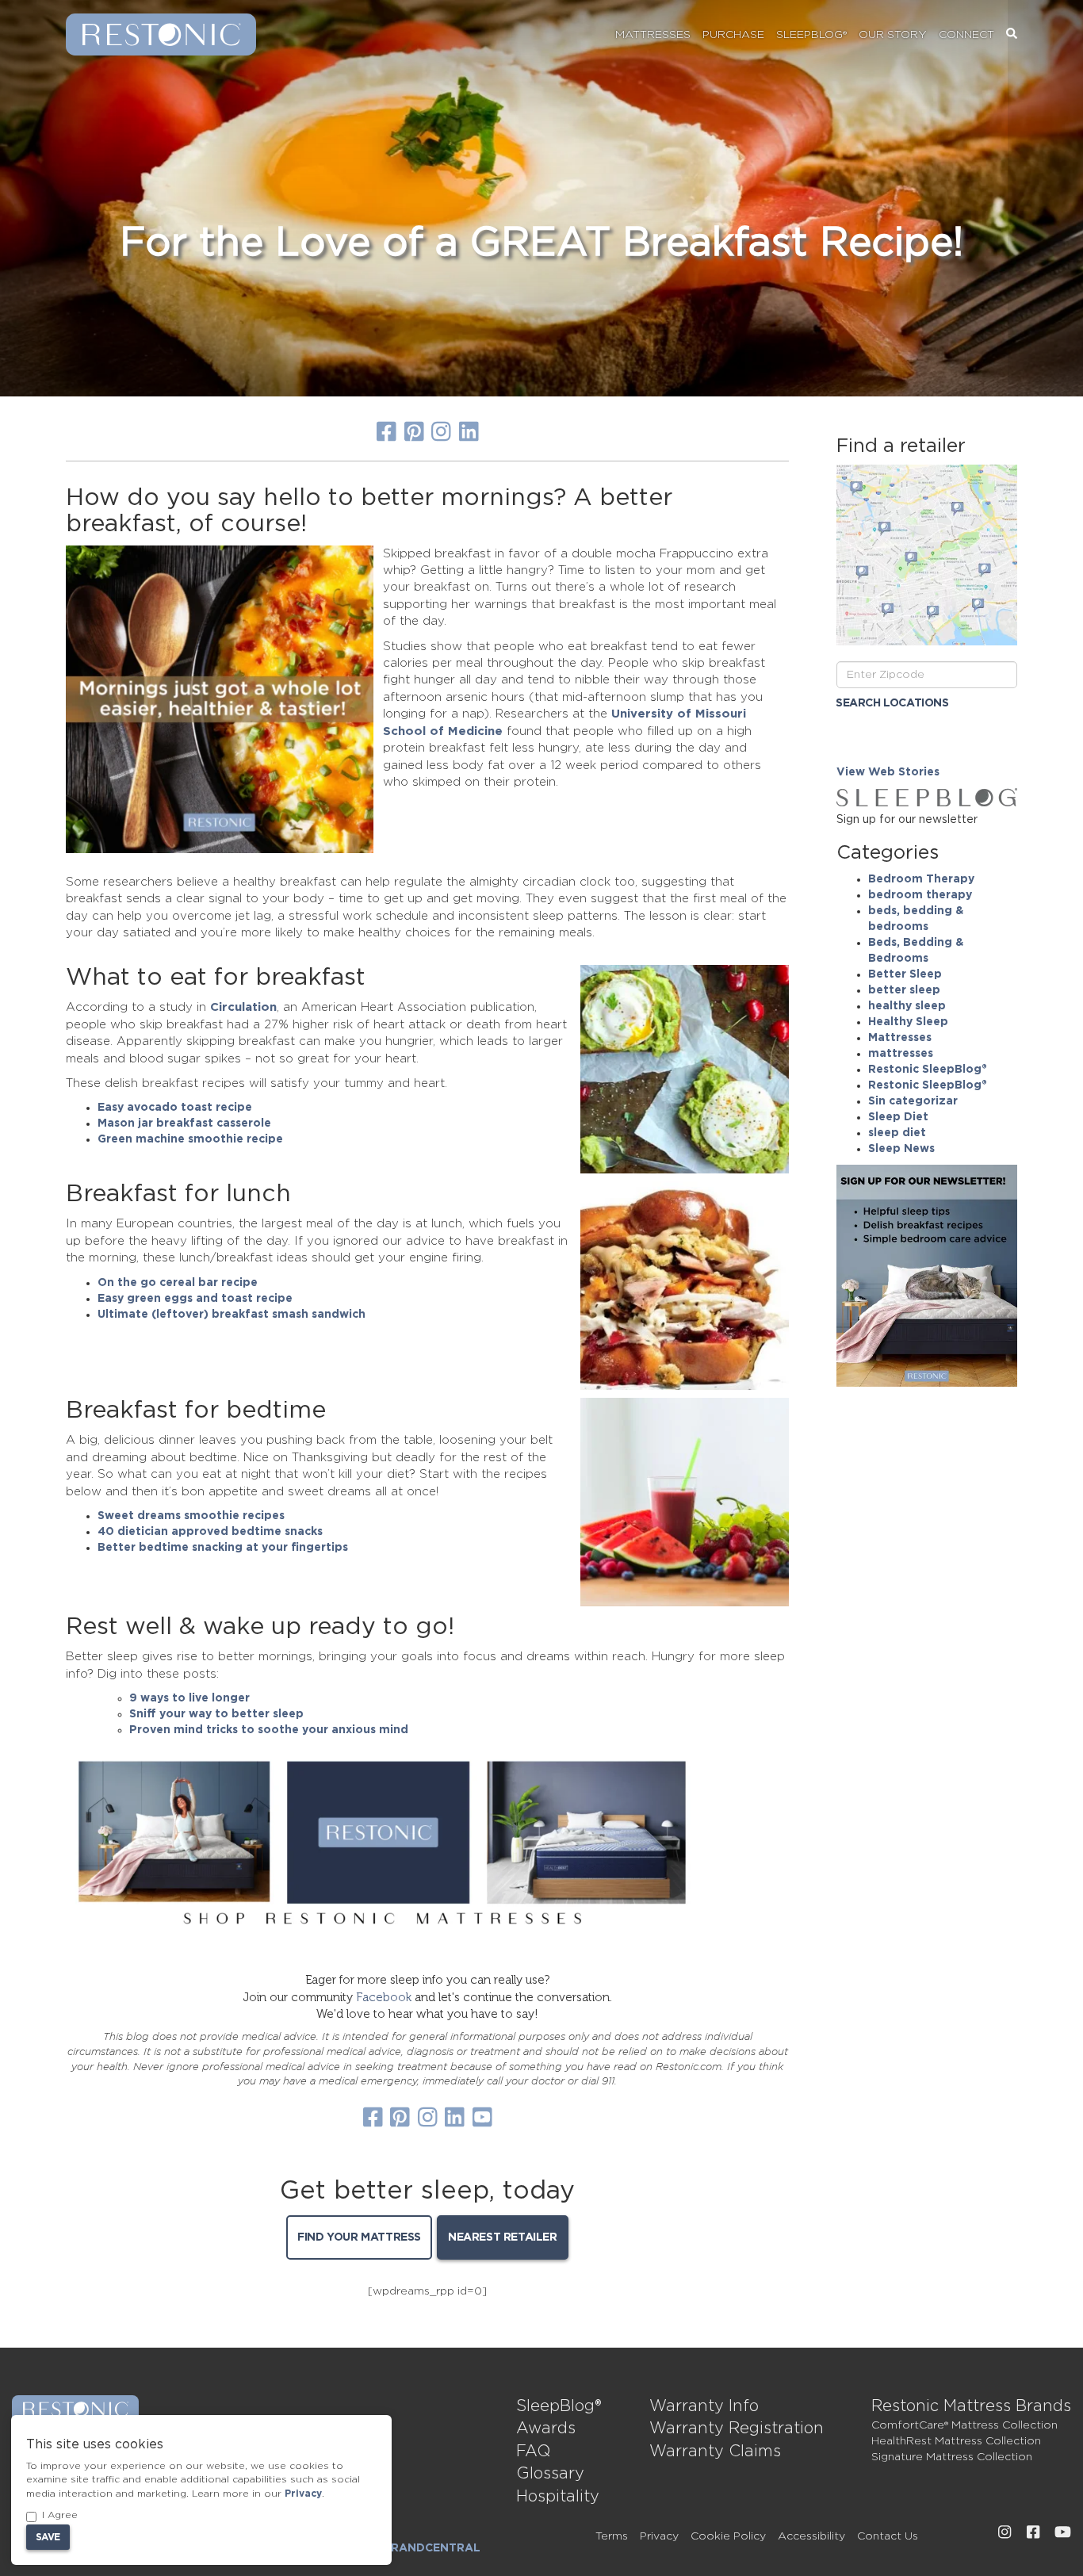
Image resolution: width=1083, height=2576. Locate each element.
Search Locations (892, 703)
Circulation (243, 1007)
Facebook (384, 1997)
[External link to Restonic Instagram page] (1005, 2532)
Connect (966, 35)
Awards (546, 2429)
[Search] (1012, 35)
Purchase (733, 35)
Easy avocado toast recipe (175, 1108)
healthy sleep (907, 1006)
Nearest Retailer (503, 2237)
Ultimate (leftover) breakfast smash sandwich (232, 1315)
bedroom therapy (920, 895)
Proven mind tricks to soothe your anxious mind (269, 1730)
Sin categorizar (913, 1101)
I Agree (60, 2515)
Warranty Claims (715, 2452)
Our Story (893, 35)
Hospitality (558, 2497)
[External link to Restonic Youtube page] (1063, 2532)
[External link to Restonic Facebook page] (1033, 2532)
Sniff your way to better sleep (216, 1714)
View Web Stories (888, 772)
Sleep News (901, 1149)
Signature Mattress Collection (952, 2457)
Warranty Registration (737, 2429)
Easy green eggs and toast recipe (195, 1299)
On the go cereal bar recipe (178, 1283)
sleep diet (897, 1133)
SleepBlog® (811, 35)
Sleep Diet (898, 1117)
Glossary (550, 2474)
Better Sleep (905, 974)
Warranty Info (704, 2406)
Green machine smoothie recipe (190, 1139)
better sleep (904, 990)
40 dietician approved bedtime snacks (210, 1532)
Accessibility (811, 2536)
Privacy (659, 2536)
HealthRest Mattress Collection (956, 2441)
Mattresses (653, 35)
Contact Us (888, 2536)
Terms (612, 2536)
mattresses (901, 1054)
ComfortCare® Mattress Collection (964, 2425)
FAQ (533, 2452)
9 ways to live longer (189, 1698)
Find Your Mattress (359, 2237)
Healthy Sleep (908, 1022)
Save (48, 2537)
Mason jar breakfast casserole (184, 1123)
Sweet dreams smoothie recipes (191, 1516)
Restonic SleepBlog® (928, 1070)
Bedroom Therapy (921, 879)
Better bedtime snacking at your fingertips (223, 1548)
